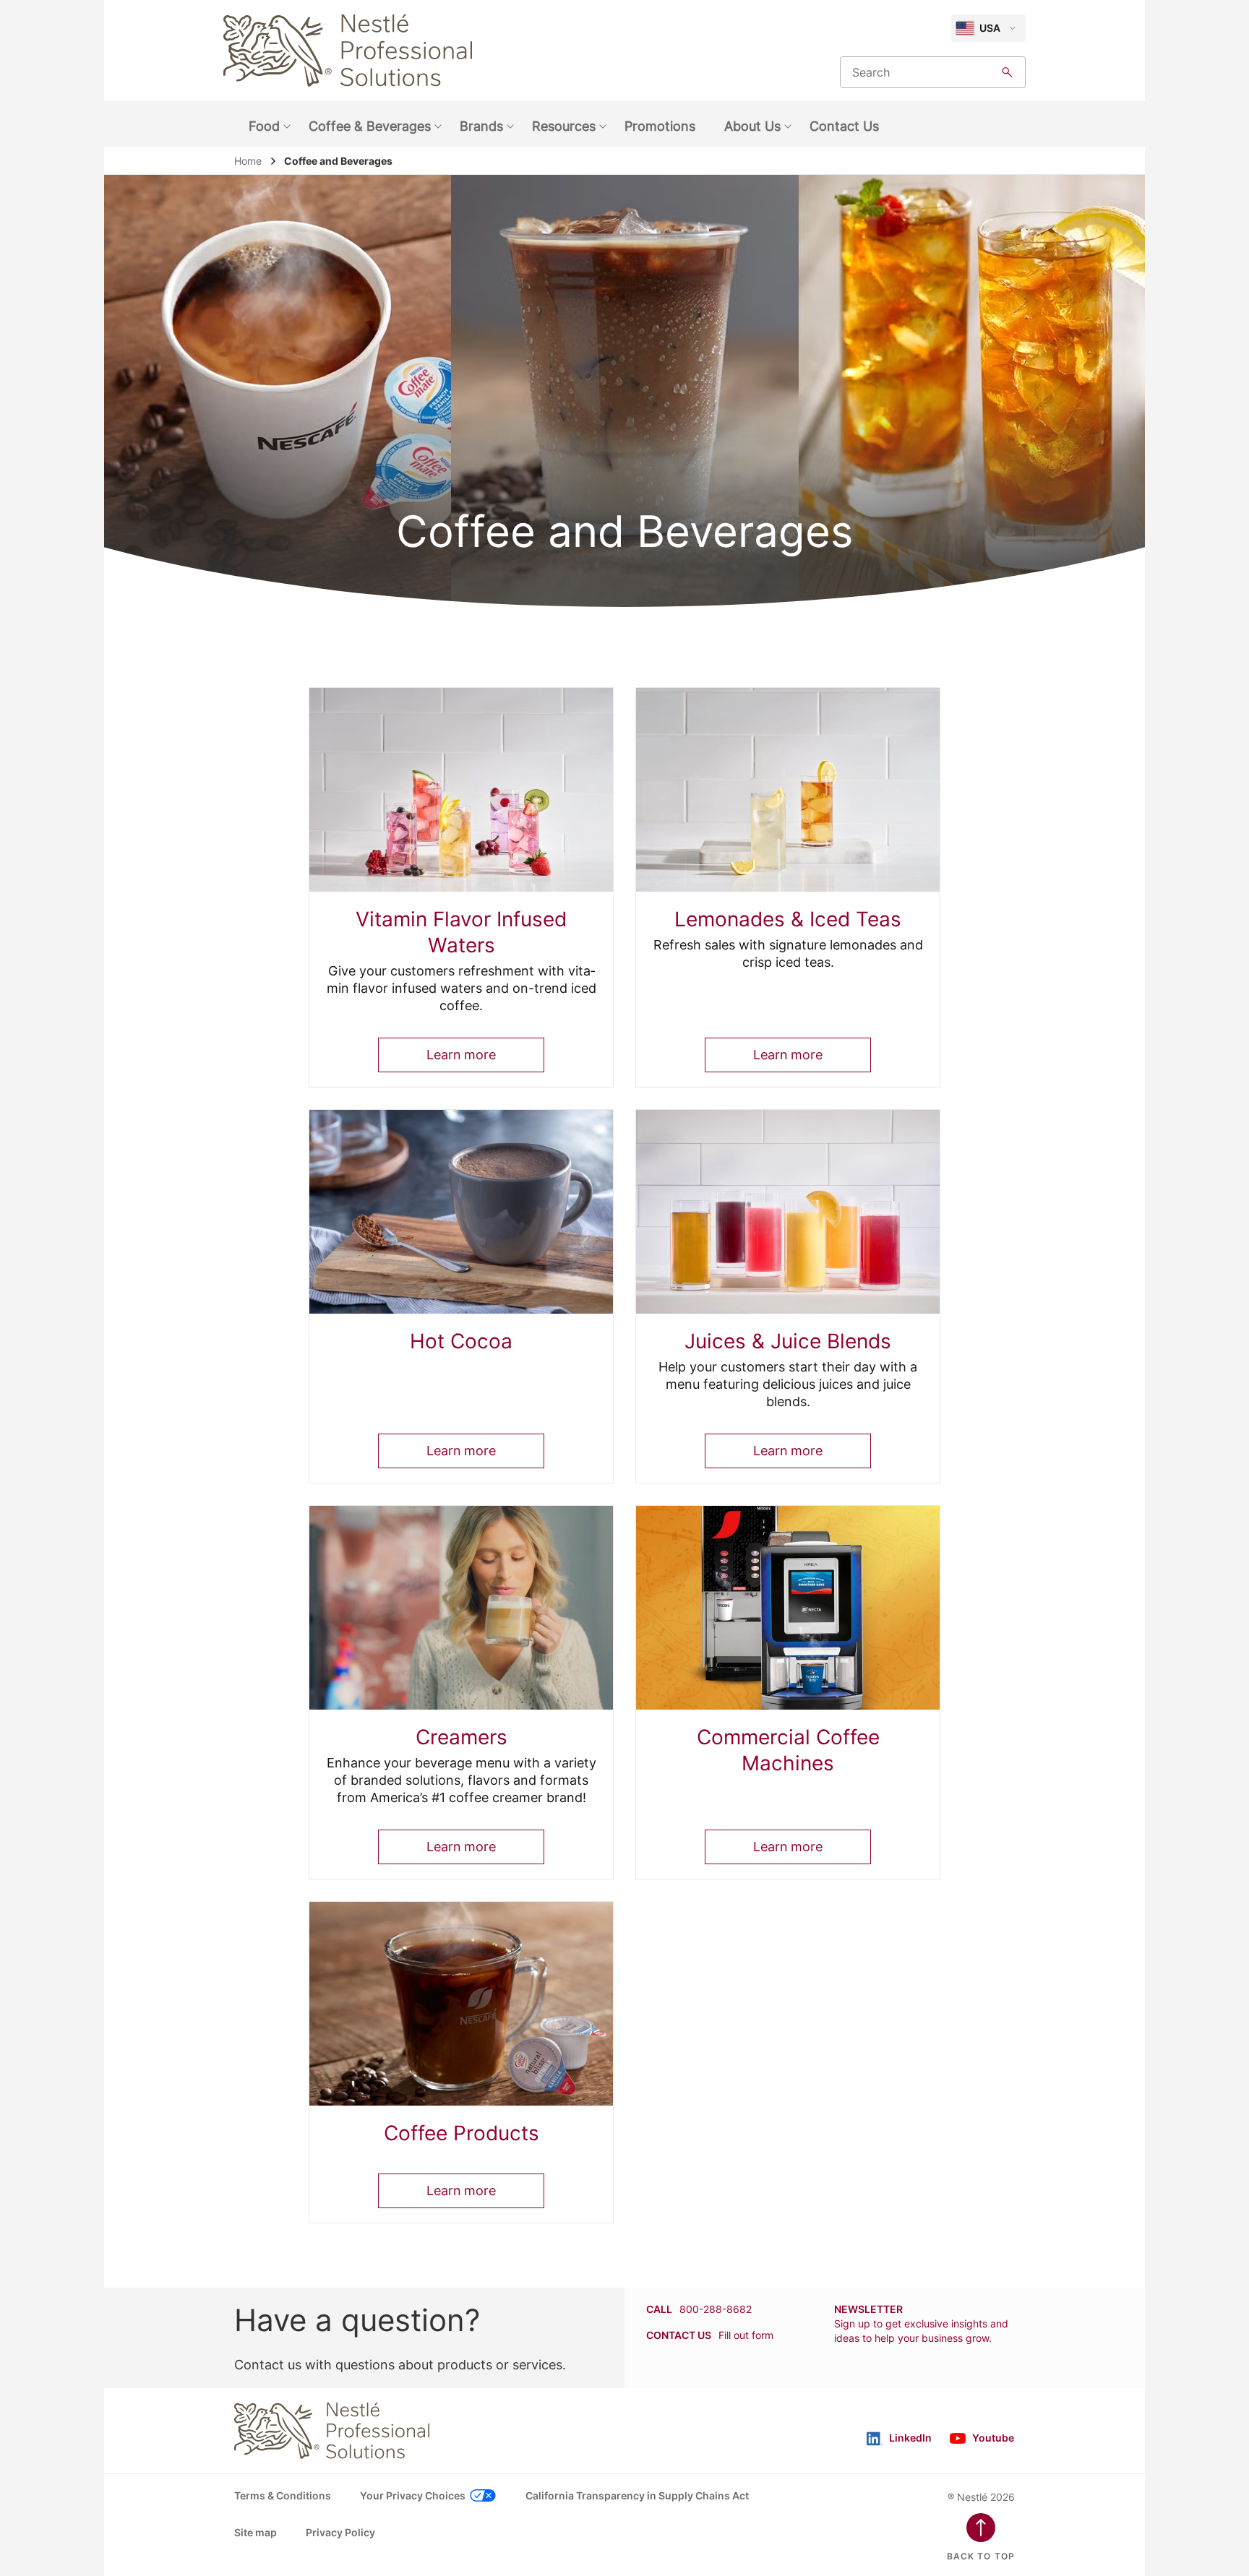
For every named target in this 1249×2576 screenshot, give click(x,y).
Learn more (461, 1055)
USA (990, 28)
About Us (752, 126)
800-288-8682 (716, 2309)
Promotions (660, 126)
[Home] (348, 51)
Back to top (981, 2556)
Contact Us (844, 126)
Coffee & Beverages (370, 126)
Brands (481, 126)
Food (264, 126)
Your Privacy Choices (413, 2495)
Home (248, 161)
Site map (256, 2532)
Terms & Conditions (283, 2495)
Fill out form (746, 2335)
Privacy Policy (340, 2532)
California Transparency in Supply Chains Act (637, 2495)
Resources (564, 126)
